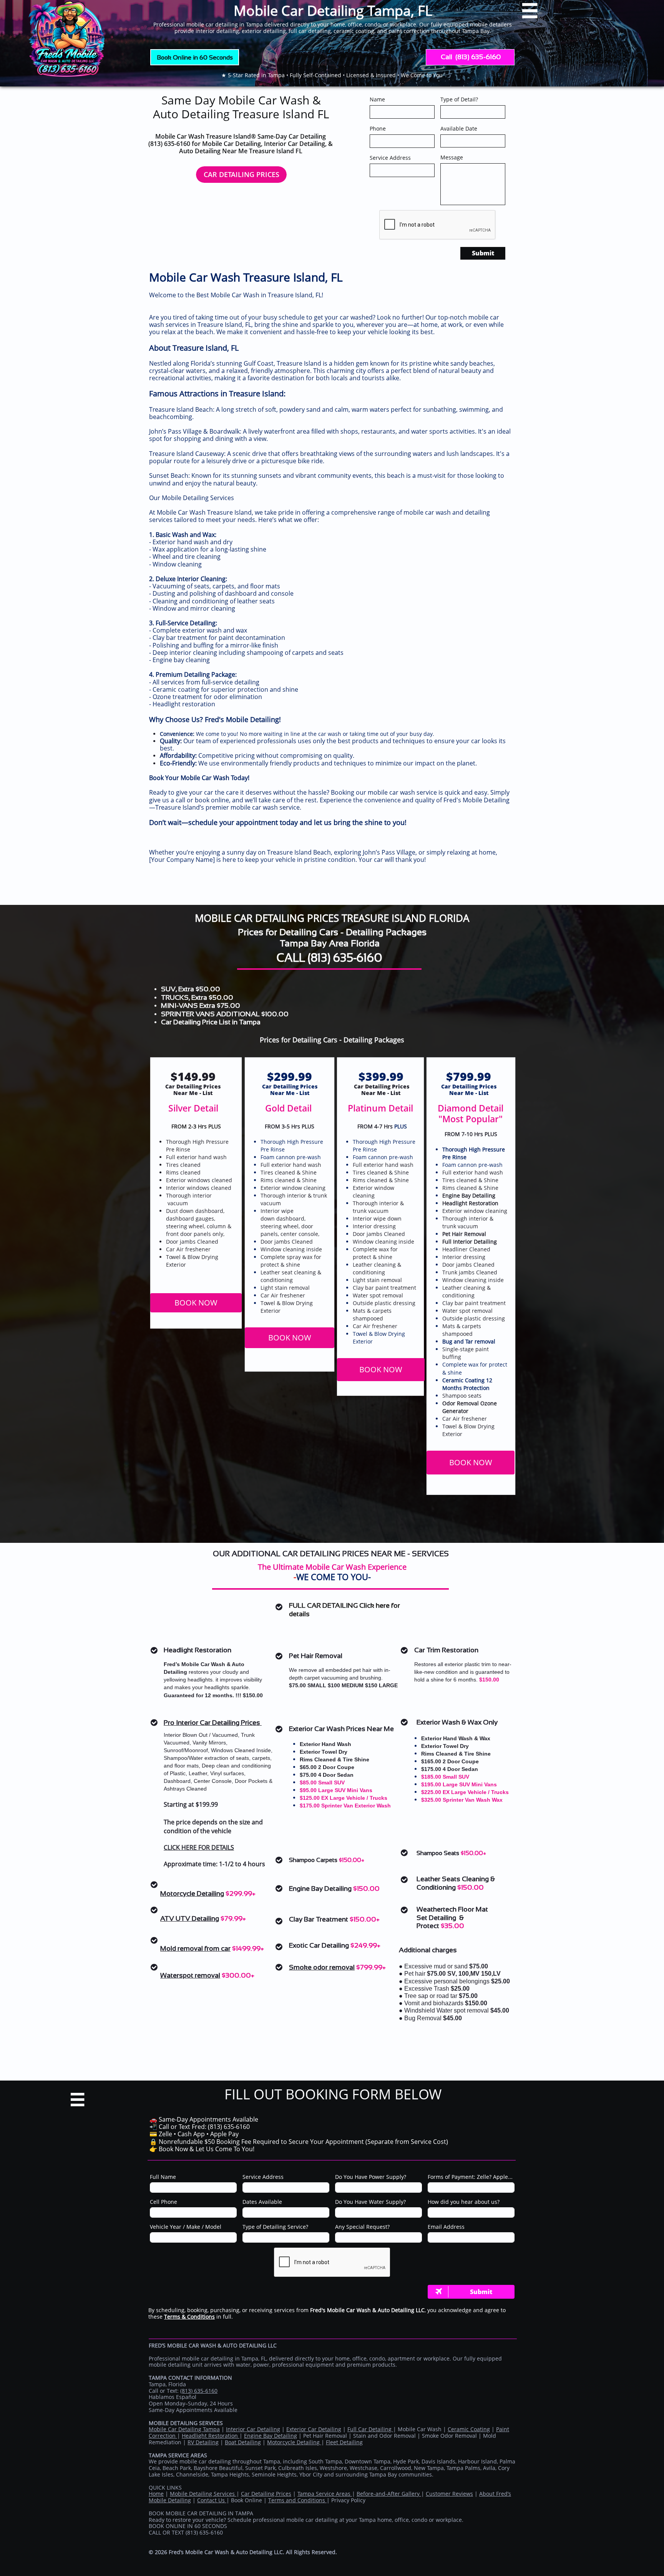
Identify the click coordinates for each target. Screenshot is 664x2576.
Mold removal (182, 1948)
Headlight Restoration (211, 2436)
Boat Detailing (243, 2442)
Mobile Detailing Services (203, 2494)
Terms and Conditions (297, 2500)
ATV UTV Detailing (190, 1918)
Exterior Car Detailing (314, 2429)
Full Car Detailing (370, 2429)
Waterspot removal (190, 1975)
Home (156, 2494)
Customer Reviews (449, 2494)
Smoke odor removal (322, 1967)
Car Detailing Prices (266, 2494)
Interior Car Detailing (253, 2429)
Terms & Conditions (189, 2317)
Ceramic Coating (469, 2429)
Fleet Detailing (344, 2442)
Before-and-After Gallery (389, 2494)
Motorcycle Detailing (192, 1893)
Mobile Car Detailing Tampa (184, 2429)
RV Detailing (203, 2442)
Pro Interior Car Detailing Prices (213, 1723)
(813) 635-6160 (345, 958)
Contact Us (212, 2500)
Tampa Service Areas (325, 2494)
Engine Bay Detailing (271, 2436)
